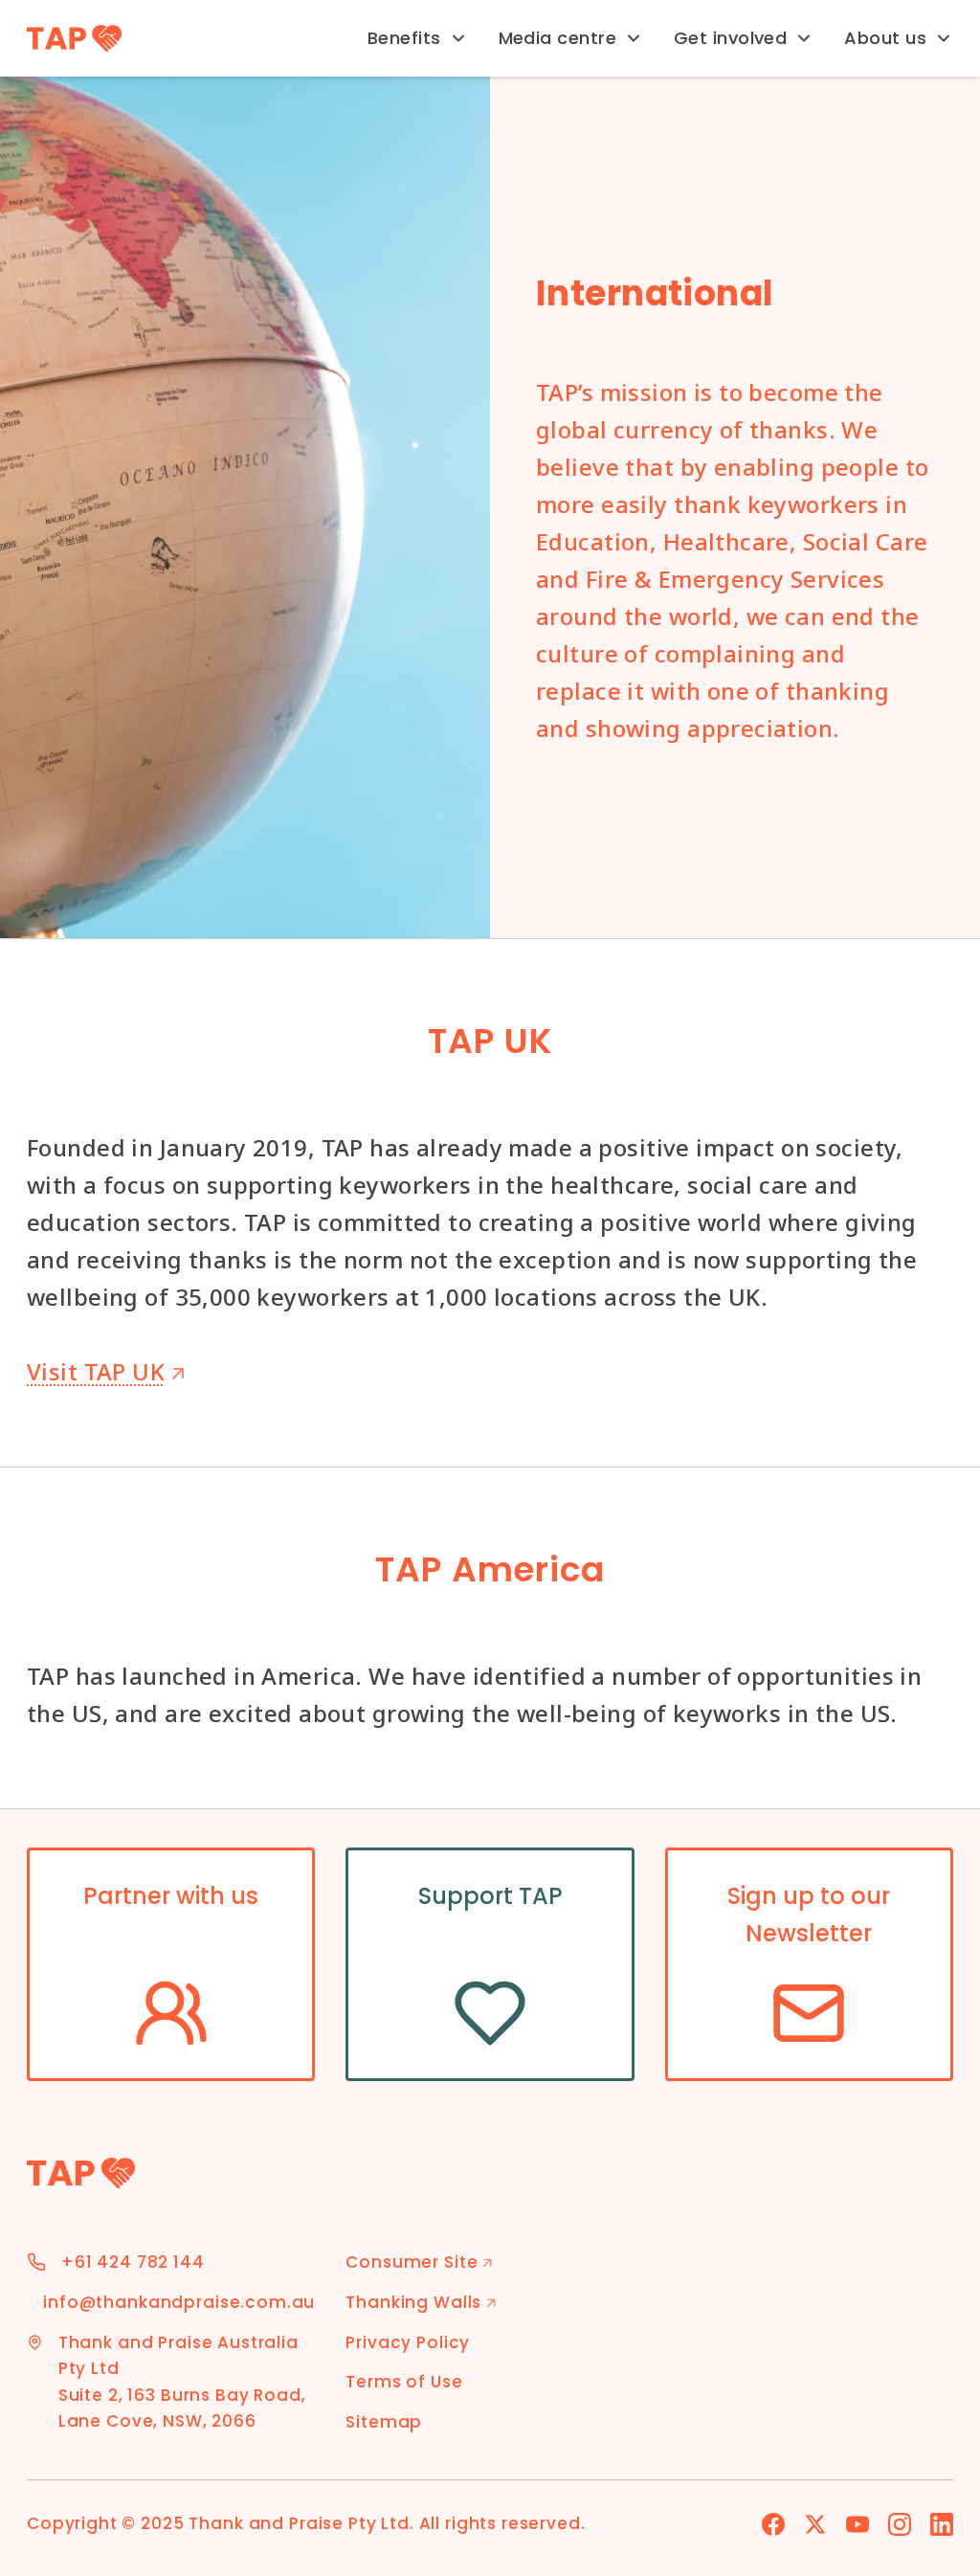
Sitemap (384, 2422)
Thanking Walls (421, 2302)
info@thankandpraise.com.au (179, 2302)
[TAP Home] (74, 38)
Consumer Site (419, 2262)
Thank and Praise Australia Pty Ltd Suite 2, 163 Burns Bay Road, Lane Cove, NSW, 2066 (182, 2382)
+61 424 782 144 (133, 2262)
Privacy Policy (408, 2342)
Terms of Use (404, 2382)
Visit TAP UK (106, 1371)
